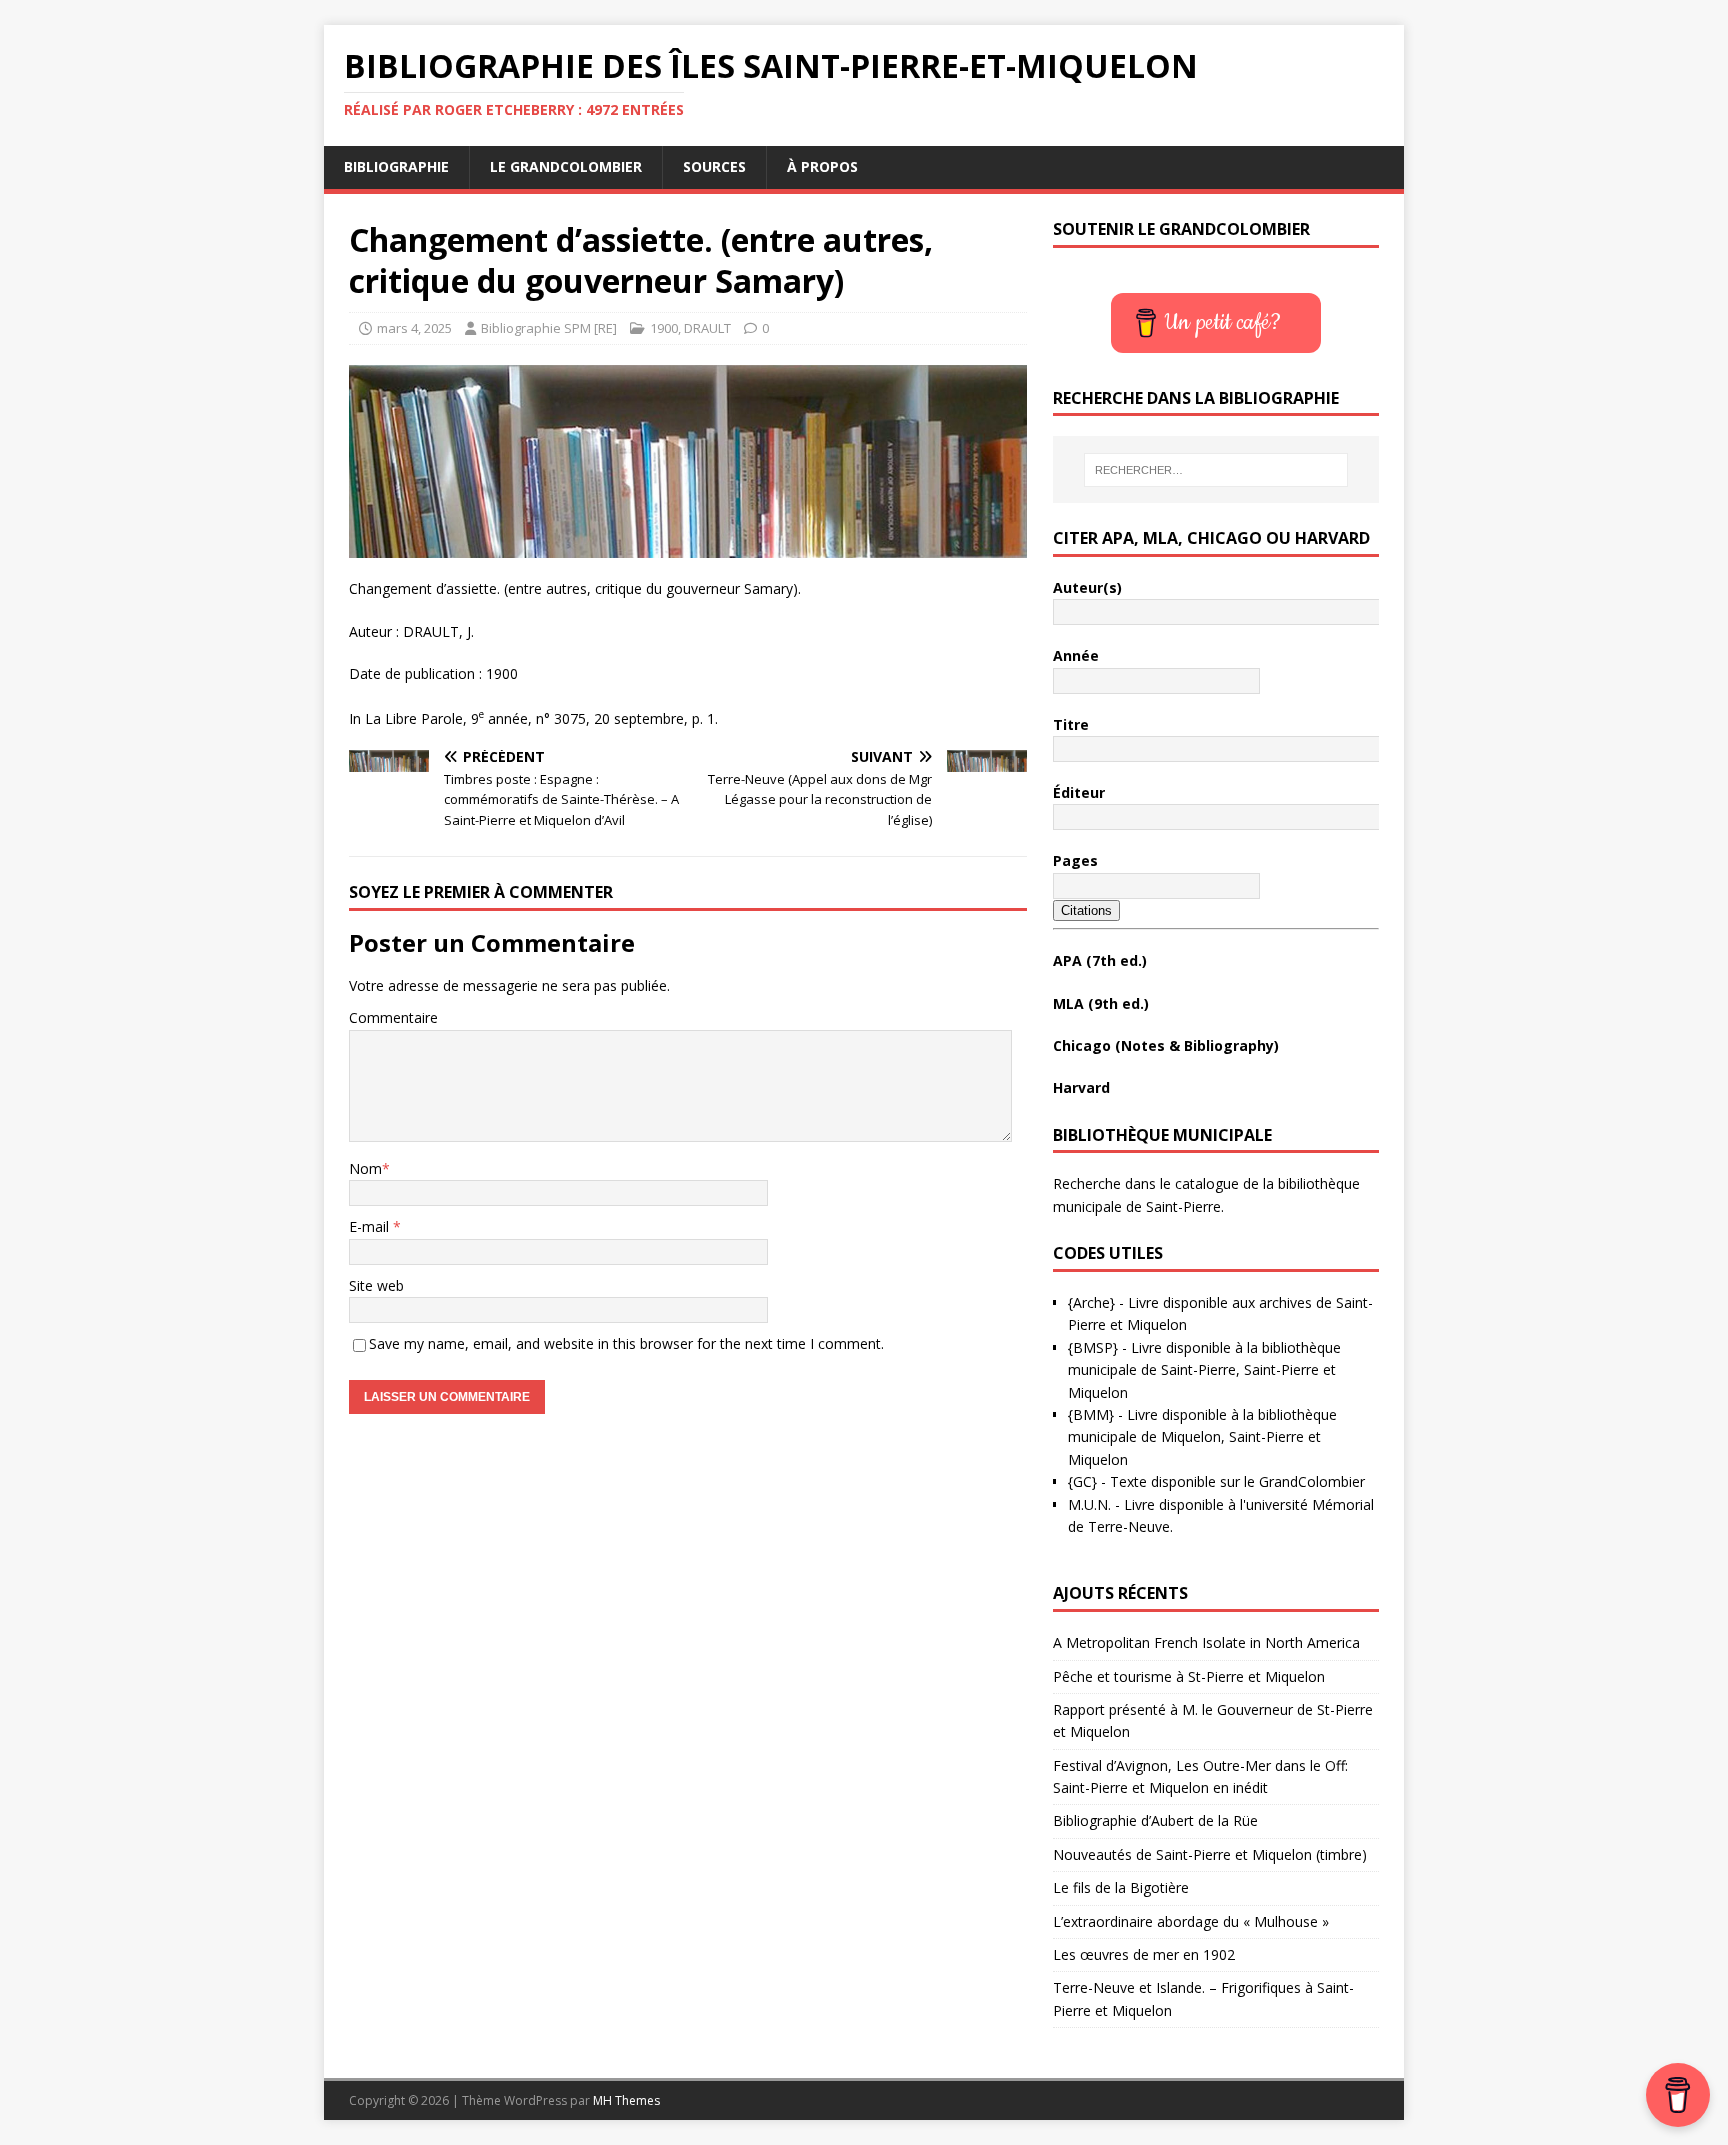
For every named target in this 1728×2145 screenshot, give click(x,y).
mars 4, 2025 (414, 328)
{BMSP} (1093, 1347)
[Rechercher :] (1216, 470)
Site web (376, 1285)
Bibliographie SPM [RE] (549, 328)
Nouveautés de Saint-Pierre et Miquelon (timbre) (1210, 1854)
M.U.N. (1089, 1504)
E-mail (371, 1226)
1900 (664, 328)
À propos (822, 166)
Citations (1086, 910)
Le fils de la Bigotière (1121, 1887)
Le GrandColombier (566, 166)
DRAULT (707, 328)
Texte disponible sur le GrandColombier (1237, 1481)
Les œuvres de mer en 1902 (1144, 1954)
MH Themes (626, 2100)
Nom (365, 1168)
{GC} (1082, 1481)
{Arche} (1091, 1302)
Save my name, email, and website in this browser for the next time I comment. (626, 1343)
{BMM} (1091, 1414)
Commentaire (393, 1017)
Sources (714, 166)
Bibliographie (396, 166)
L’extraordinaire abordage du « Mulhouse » (1191, 1921)
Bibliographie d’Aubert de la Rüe (1155, 1820)
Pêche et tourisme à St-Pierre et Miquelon (1189, 1676)
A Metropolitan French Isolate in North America (1206, 1642)
